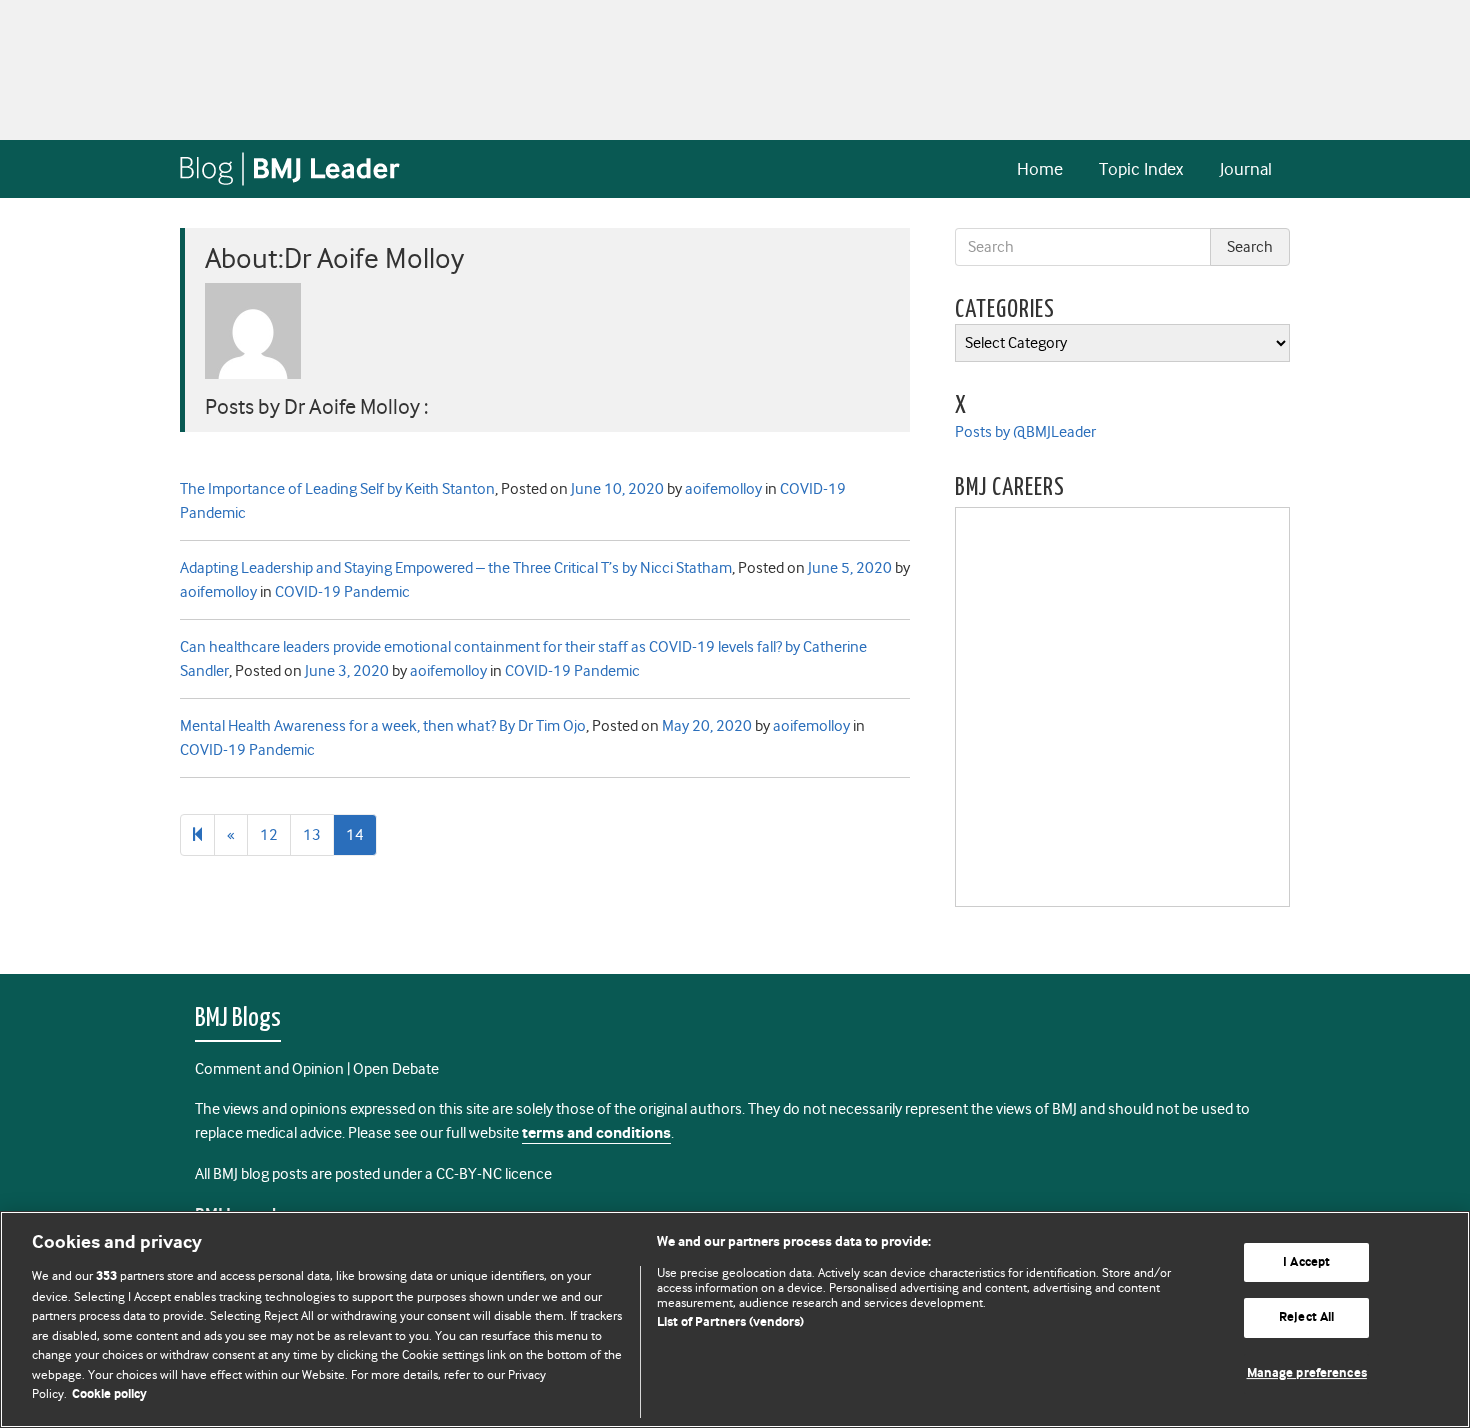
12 (269, 835)
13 (312, 835)
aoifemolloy (723, 489)
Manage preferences (1307, 1373)
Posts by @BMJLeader (1025, 432)
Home (1040, 169)
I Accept (1306, 1262)
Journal (1246, 169)
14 (355, 835)
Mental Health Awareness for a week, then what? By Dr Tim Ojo (383, 726)
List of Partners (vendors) (730, 1322)
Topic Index (1141, 169)
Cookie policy (109, 1394)
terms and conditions (596, 1133)
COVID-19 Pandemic (342, 592)
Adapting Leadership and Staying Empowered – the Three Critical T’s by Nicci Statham (456, 568)
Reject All (1306, 1317)
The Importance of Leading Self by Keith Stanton (337, 489)
